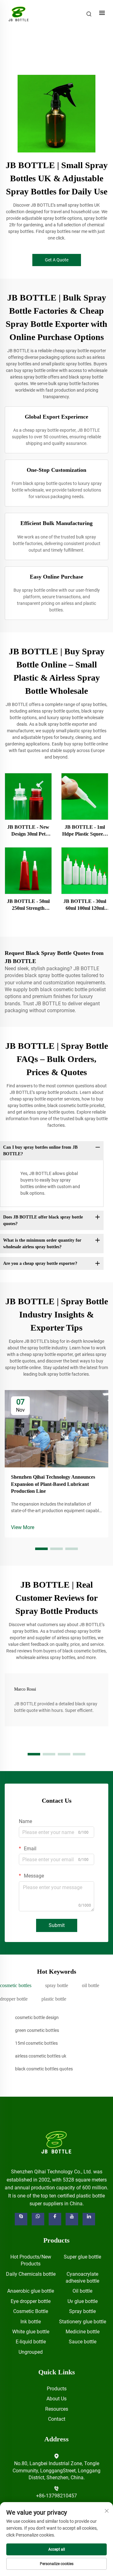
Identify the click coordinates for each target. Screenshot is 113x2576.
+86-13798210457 (56, 2496)
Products (57, 2389)
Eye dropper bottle (31, 2301)
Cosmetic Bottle (31, 2311)
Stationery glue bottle (83, 2322)
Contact (57, 2419)
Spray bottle (82, 2311)
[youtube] (72, 2219)
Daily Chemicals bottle (31, 2274)
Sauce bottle (83, 2342)
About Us (56, 2399)
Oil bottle (82, 2291)
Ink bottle (31, 2322)
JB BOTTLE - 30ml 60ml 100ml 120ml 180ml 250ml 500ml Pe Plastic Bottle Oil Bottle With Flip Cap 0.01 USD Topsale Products (85, 905)
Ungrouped (31, 2352)
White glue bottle (31, 2332)
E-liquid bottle (31, 2342)
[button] (41, 1549)
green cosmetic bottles (37, 2030)
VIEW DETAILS (28, 796)
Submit (57, 1925)
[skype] (21, 2219)
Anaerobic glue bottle (31, 2291)
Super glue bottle (82, 2257)
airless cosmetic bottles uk (41, 2056)
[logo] (57, 2142)
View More (23, 1527)
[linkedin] (89, 2219)
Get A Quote (57, 260)
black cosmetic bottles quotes (44, 2069)
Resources (57, 2409)
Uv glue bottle (83, 2301)
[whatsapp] (38, 2219)
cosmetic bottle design (37, 2017)
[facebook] (55, 2219)
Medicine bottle (83, 2332)
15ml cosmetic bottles (36, 2043)
